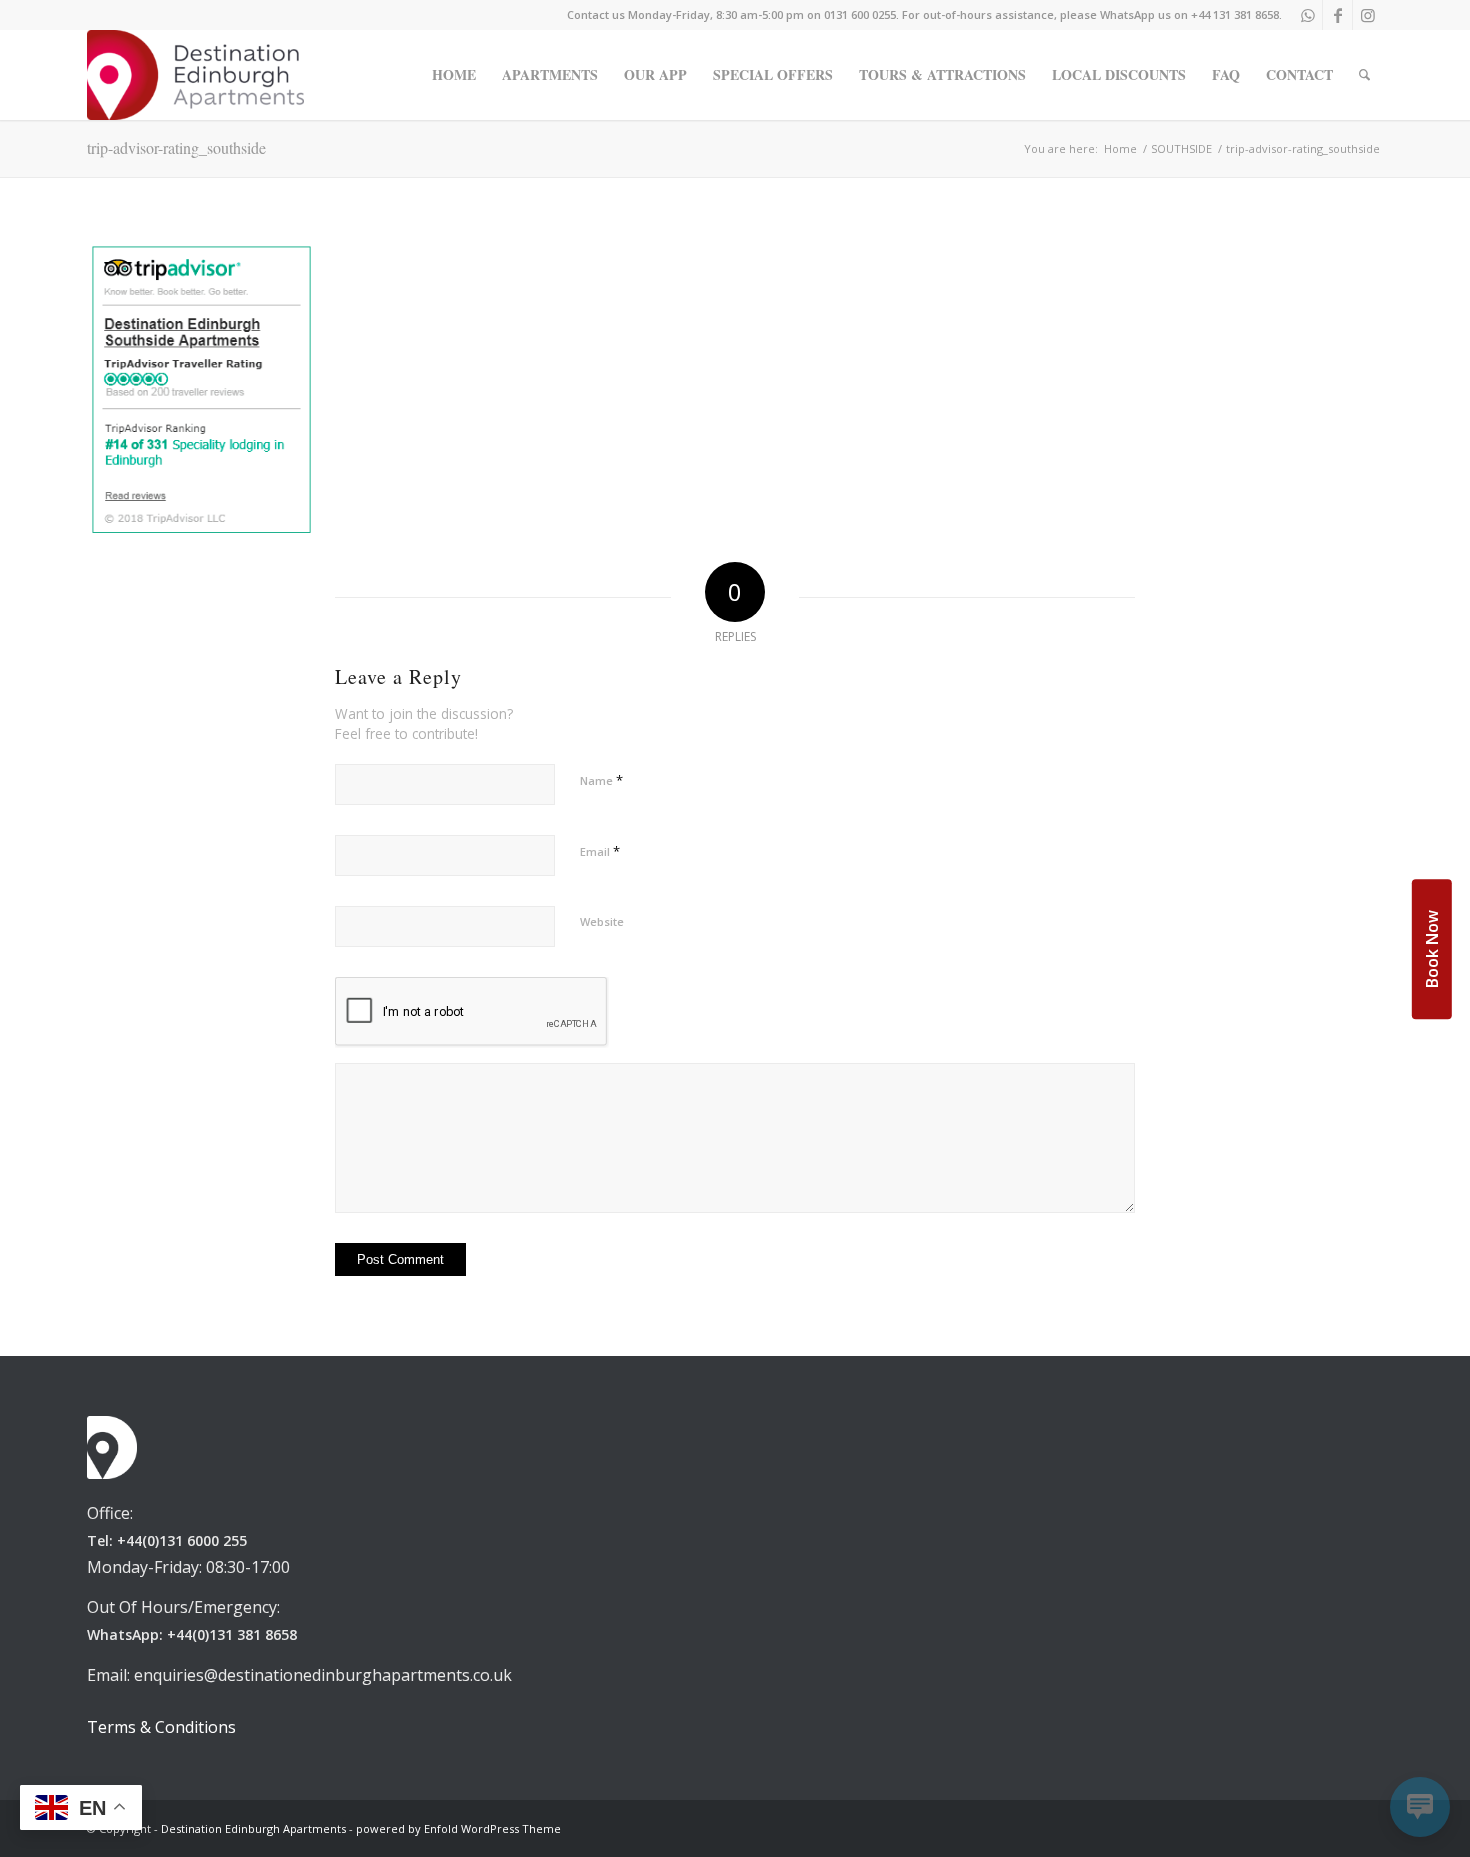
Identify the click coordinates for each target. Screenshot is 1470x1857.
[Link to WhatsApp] (1307, 15)
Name (601, 780)
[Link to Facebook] (1337, 15)
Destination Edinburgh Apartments (253, 1828)
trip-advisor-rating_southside (176, 147)
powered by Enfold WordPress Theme (458, 1828)
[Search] (1364, 75)
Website (602, 921)
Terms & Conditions (161, 1727)
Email (600, 851)
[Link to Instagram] (1368, 15)
